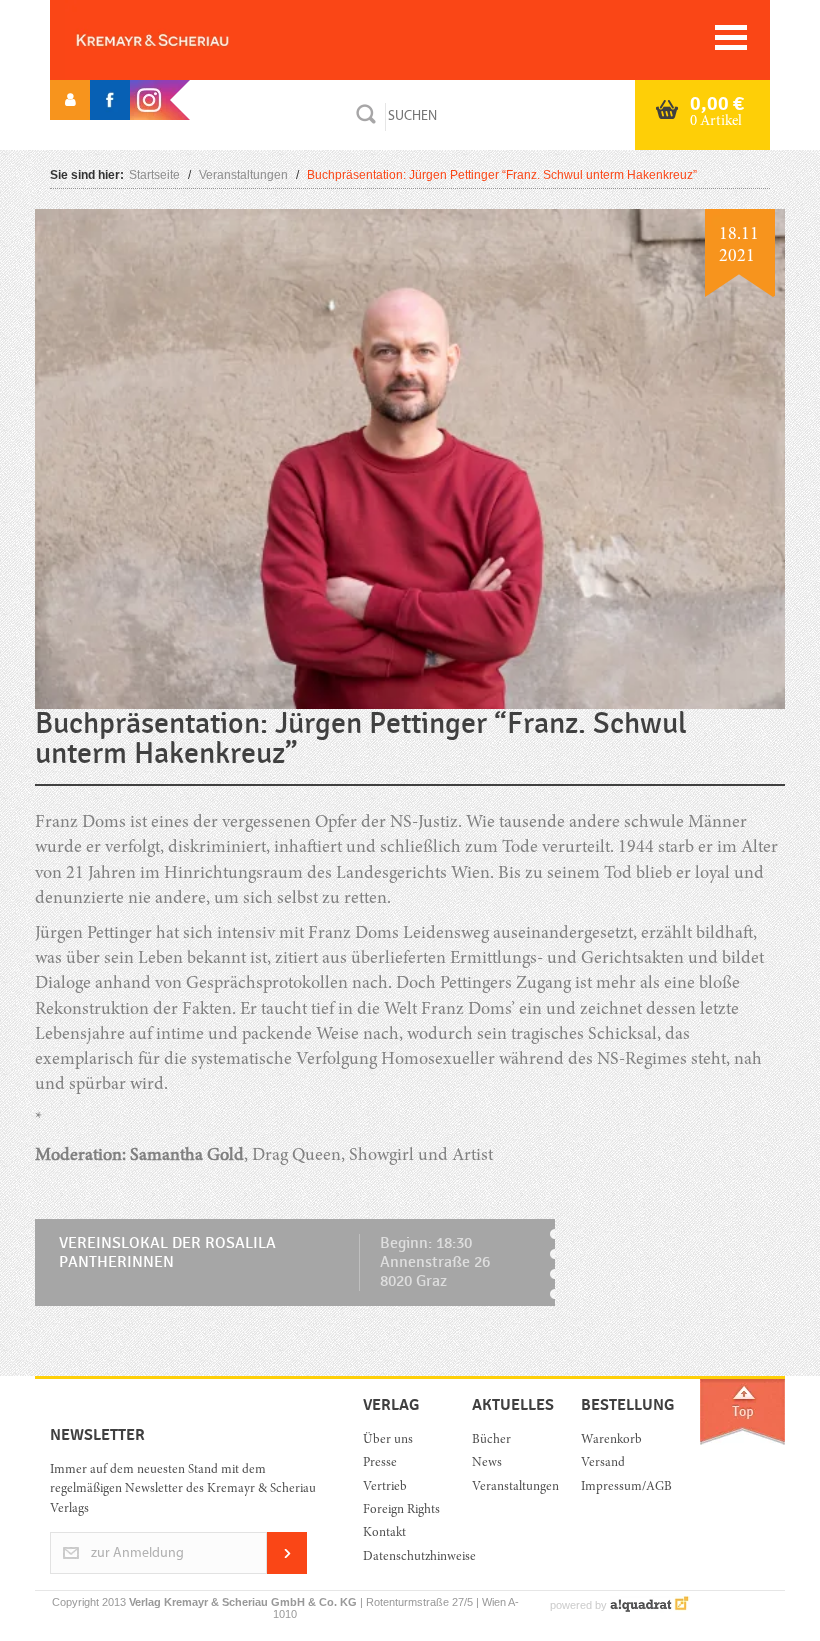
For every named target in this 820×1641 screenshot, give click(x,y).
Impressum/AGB (620, 1487)
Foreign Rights (401, 1510)
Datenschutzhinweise (402, 1557)
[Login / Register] (70, 100)
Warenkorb (611, 1440)
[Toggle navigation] (731, 37)
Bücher (491, 1440)
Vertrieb (385, 1487)
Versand (603, 1463)
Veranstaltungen (243, 175)
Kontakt (384, 1533)
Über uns (388, 1440)
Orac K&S (185, 40)
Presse (380, 1463)
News (487, 1463)
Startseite (154, 175)
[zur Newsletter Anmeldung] (287, 1570)
